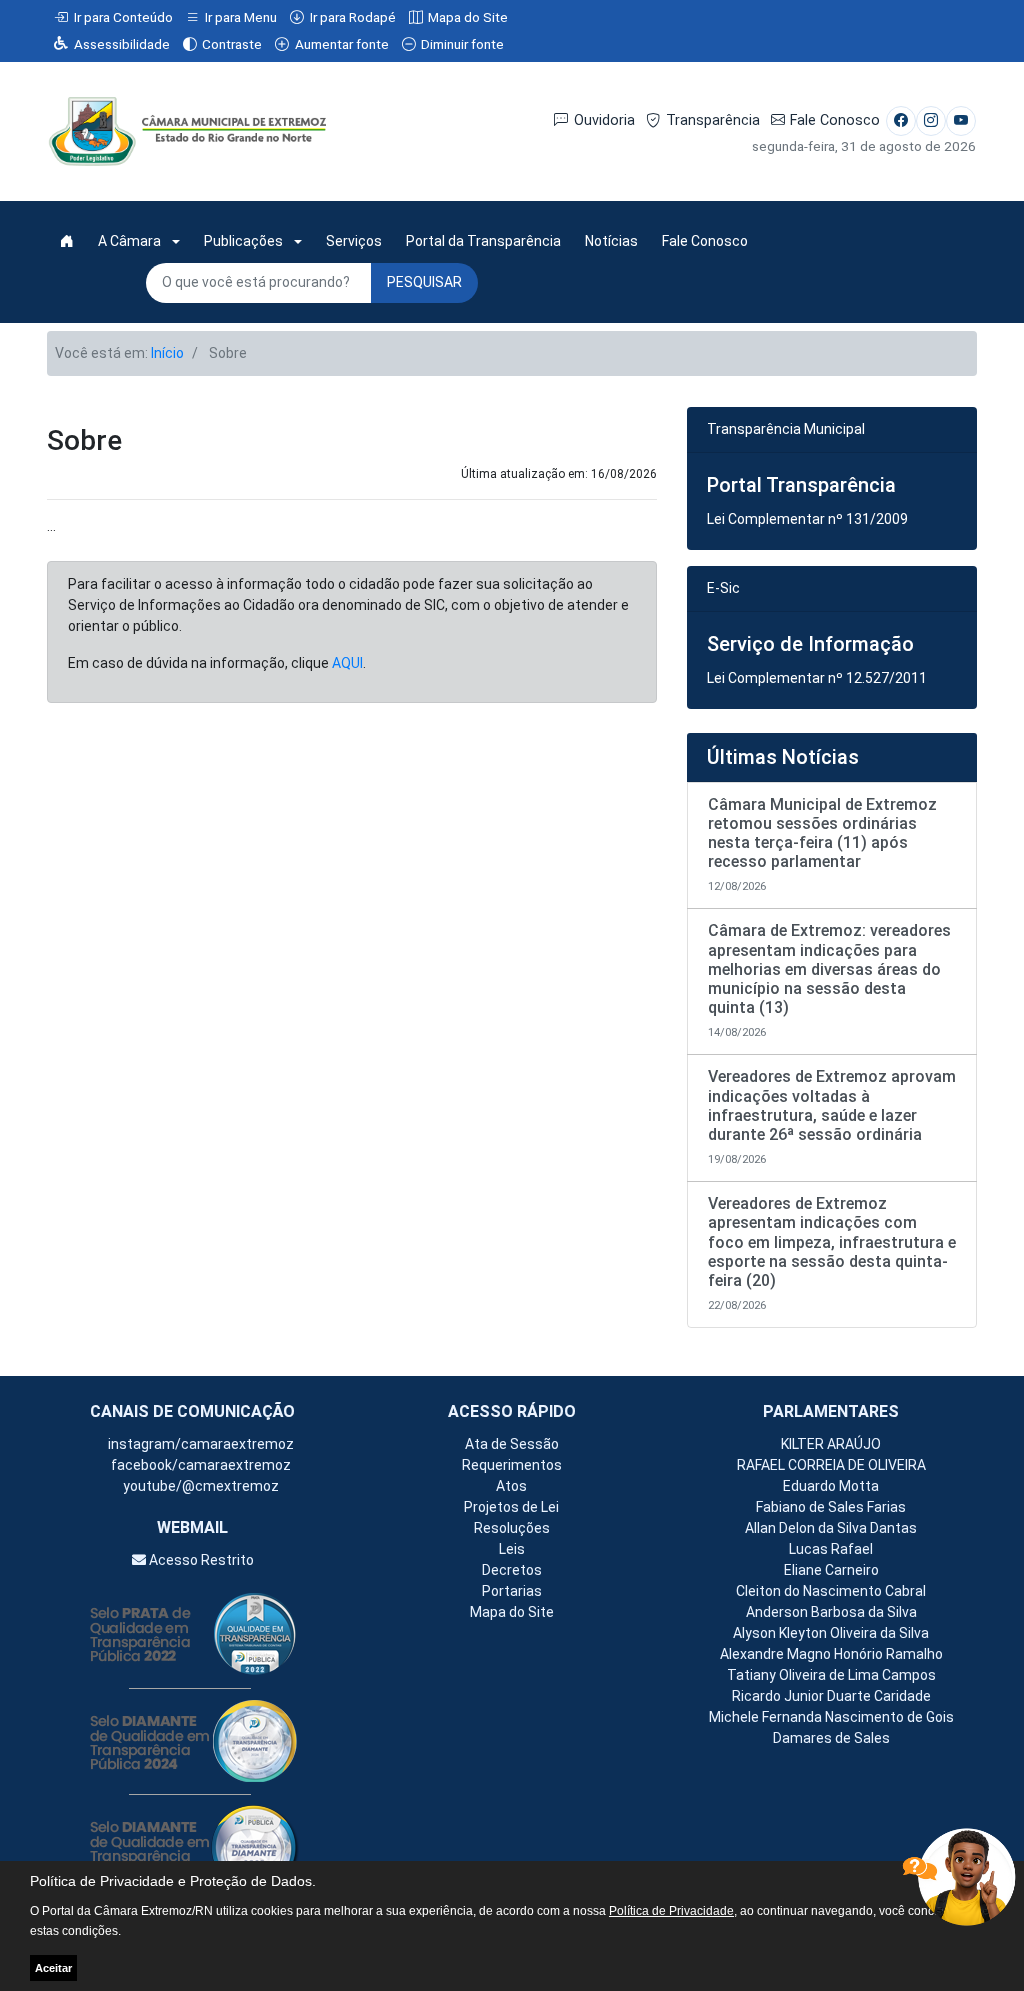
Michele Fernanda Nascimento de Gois (831, 1717)
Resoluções (512, 1528)
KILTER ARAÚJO (831, 1444)
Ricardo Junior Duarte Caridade (831, 1696)
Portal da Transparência (483, 241)
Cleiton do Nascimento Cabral (831, 1591)
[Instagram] (931, 121)
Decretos (512, 1570)
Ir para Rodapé (353, 17)
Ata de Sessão (512, 1444)
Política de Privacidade (671, 1911)
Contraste (232, 44)
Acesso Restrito (200, 1560)
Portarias (512, 1591)
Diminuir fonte (462, 44)
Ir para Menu (241, 17)
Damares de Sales (831, 1738)
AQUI (347, 663)
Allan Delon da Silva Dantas (831, 1528)
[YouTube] (961, 121)
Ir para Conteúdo (123, 17)
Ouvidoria (604, 120)
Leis (512, 1549)
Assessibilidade (122, 44)
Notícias (611, 241)
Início (167, 353)
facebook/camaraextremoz (199, 1465)
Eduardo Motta (831, 1486)
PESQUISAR (424, 282)
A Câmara (129, 241)
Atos (511, 1486)
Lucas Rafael (831, 1549)
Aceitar (53, 1968)
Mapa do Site (468, 17)
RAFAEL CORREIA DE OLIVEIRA (831, 1465)
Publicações (243, 241)
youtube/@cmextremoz (199, 1486)
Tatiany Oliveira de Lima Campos (831, 1675)
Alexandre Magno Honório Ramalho (831, 1654)
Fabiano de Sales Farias (831, 1507)
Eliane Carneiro (831, 1570)
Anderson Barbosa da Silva (831, 1612)
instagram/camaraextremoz (199, 1444)
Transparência (713, 120)
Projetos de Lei (511, 1507)
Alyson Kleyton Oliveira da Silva (831, 1633)
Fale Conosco (835, 120)
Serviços (354, 241)
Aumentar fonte (342, 44)
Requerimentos (512, 1465)
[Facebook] (901, 121)
